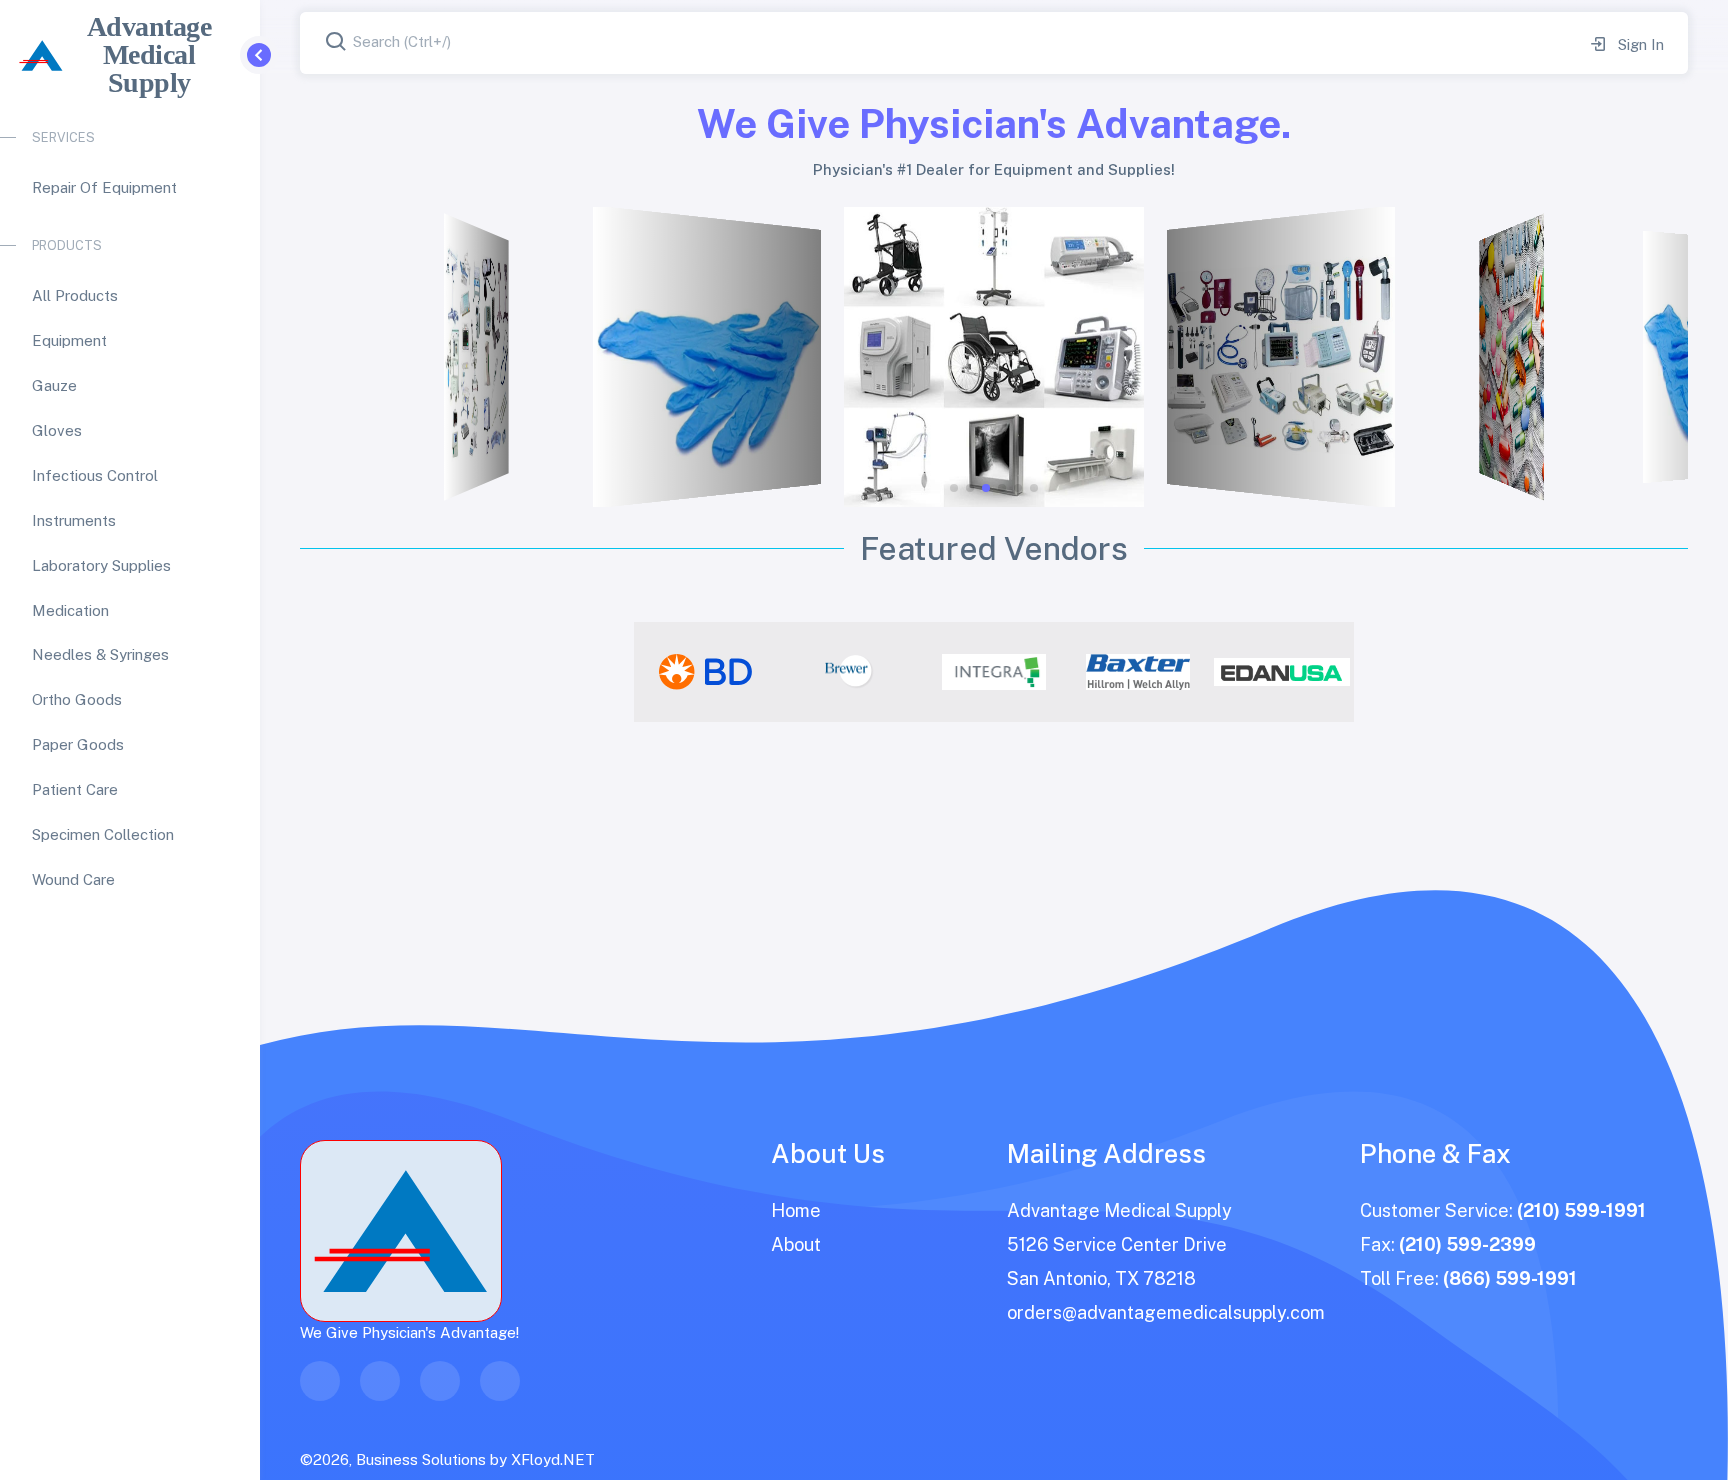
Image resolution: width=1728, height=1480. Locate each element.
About (796, 1244)
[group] (706, 672)
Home (796, 1210)
